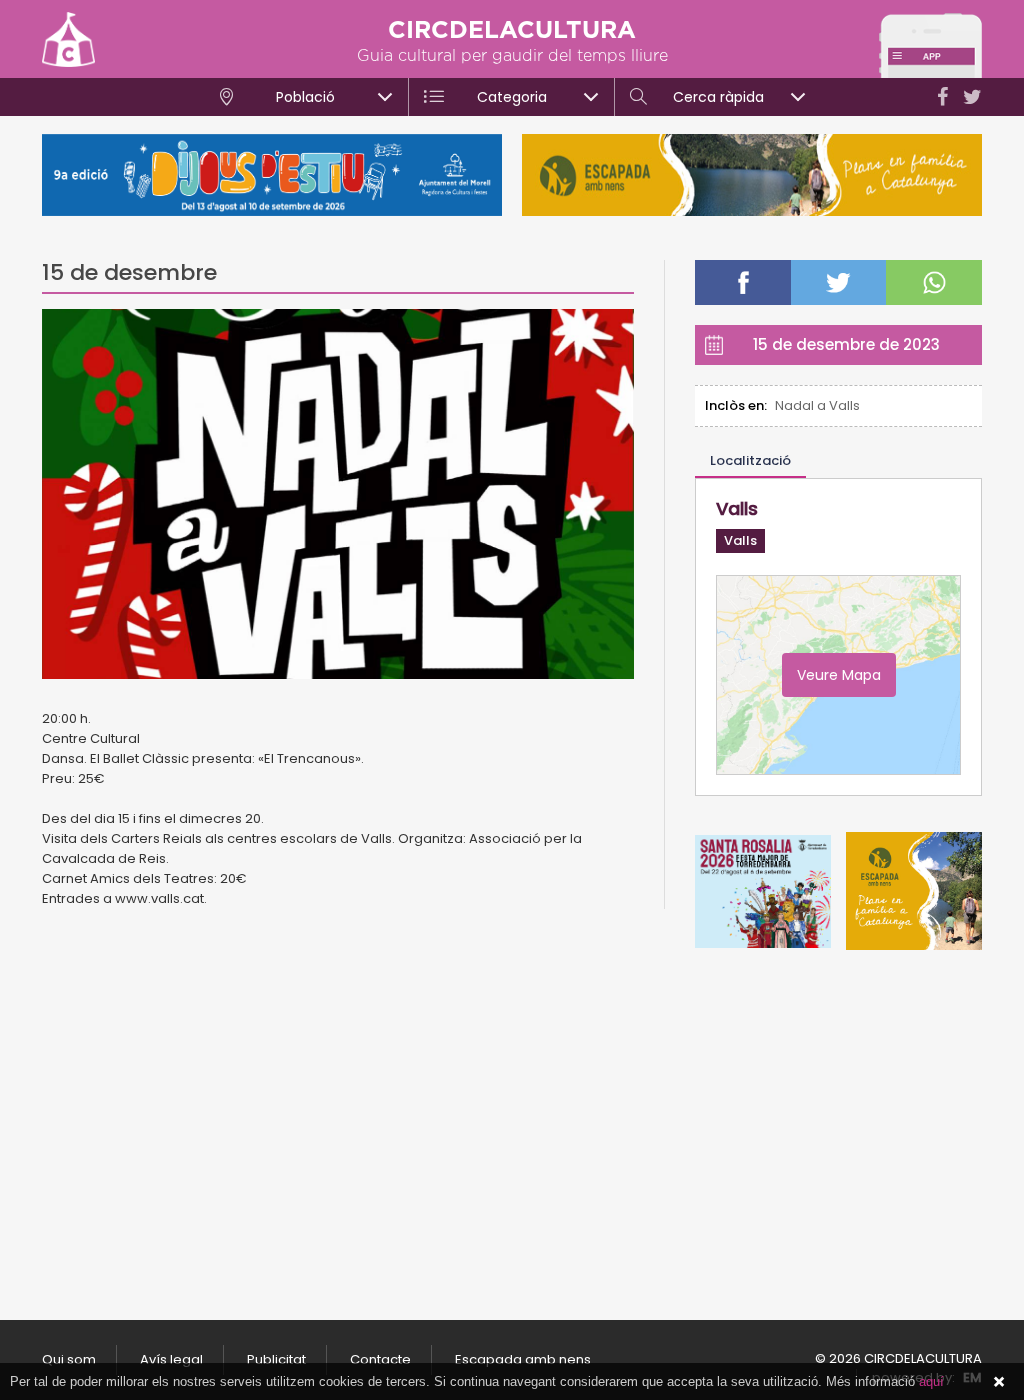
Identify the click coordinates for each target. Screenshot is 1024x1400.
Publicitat (276, 1359)
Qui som (69, 1359)
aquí (931, 1381)
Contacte (380, 1359)
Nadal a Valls (817, 405)
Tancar (999, 1382)
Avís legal (171, 1359)
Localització (750, 460)
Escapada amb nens (523, 1359)
